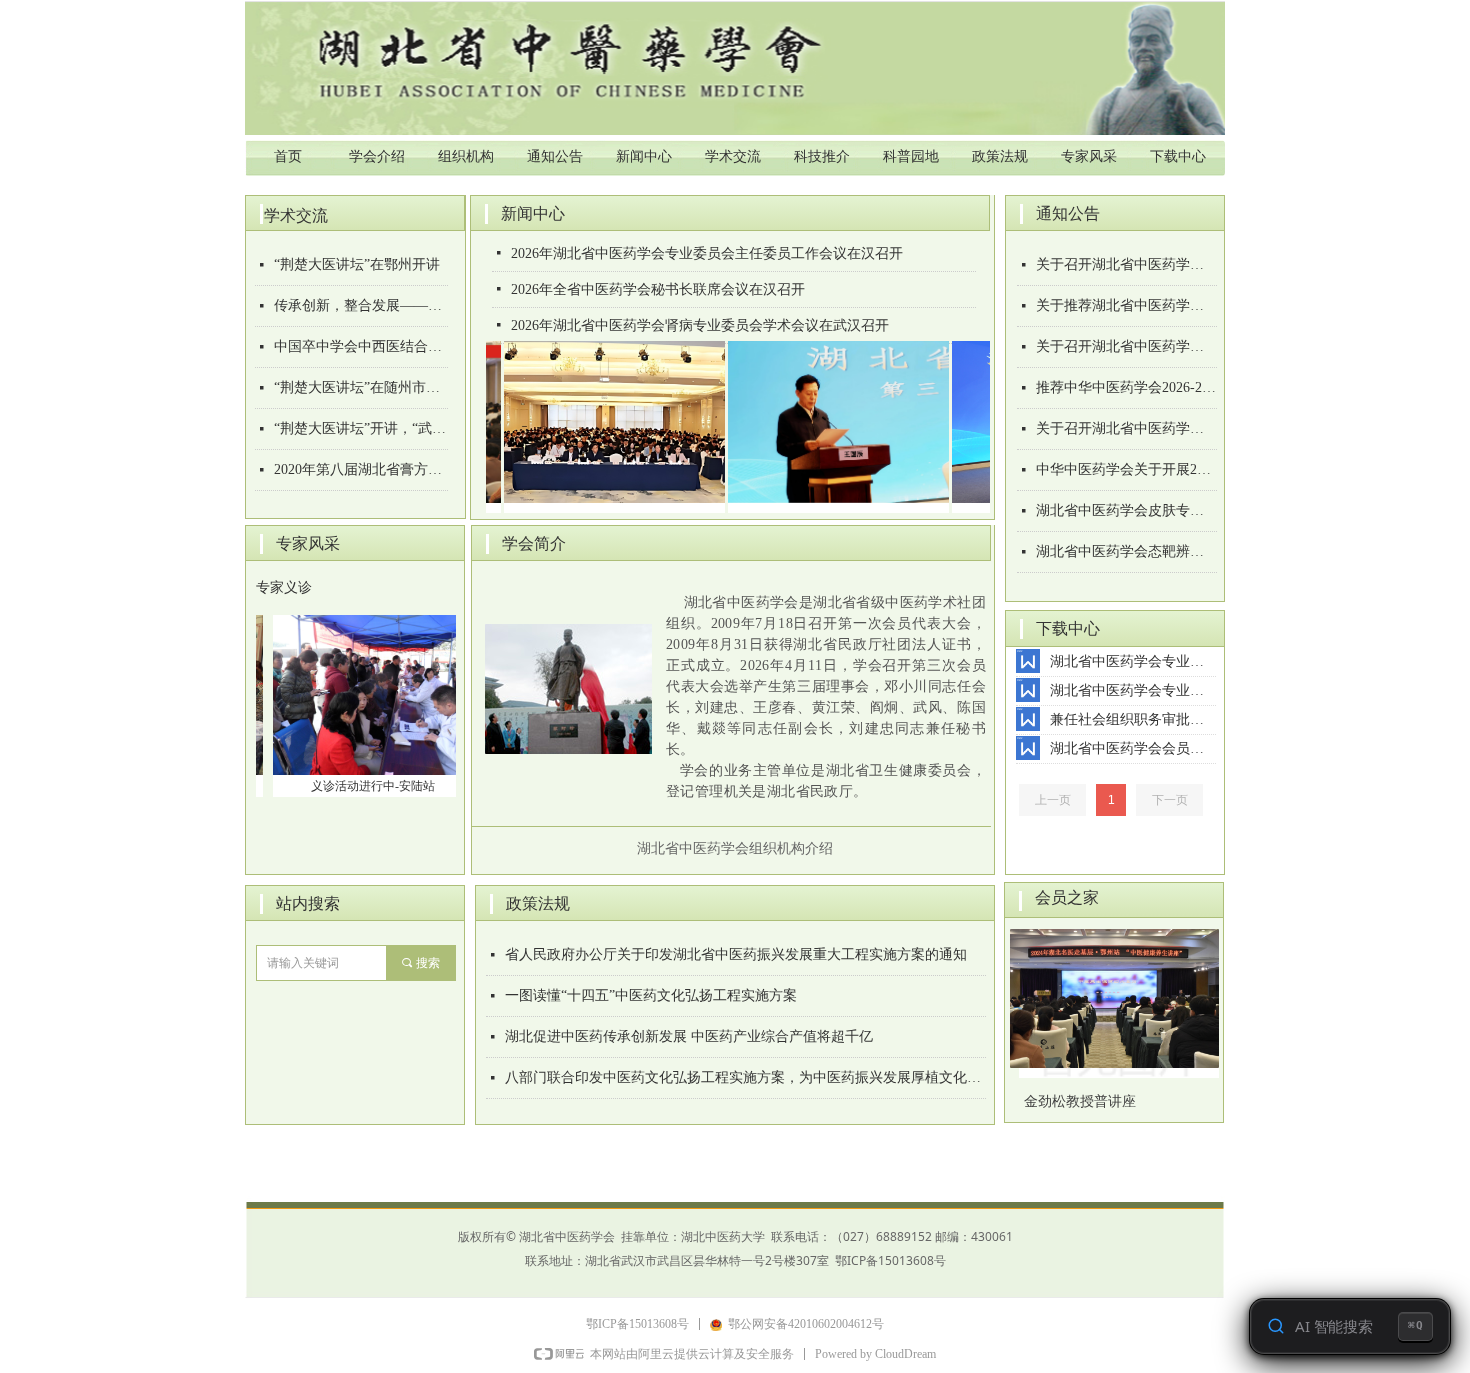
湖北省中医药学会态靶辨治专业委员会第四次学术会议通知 (1126, 551)
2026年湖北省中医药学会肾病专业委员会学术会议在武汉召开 (700, 325)
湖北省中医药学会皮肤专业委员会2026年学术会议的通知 (1126, 510)
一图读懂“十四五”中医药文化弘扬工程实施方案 (651, 995)
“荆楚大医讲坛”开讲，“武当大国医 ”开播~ (361, 428)
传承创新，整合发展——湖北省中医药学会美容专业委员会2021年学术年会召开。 (361, 305)
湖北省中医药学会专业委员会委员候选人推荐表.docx (1133, 661)
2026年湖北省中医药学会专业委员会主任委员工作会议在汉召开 (707, 253)
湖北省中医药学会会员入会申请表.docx (1133, 748)
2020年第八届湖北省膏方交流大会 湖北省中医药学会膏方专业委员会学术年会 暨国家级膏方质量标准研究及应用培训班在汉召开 (361, 469)
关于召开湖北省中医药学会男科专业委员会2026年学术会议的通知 (1126, 346)
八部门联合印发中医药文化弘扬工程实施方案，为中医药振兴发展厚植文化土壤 (745, 1077)
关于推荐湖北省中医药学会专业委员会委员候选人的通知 (1126, 305)
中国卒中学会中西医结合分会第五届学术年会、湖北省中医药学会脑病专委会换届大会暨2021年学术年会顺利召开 (361, 346)
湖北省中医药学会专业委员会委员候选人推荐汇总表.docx (1133, 690)
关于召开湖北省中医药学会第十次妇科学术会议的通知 (1126, 264)
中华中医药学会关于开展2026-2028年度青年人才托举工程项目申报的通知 (1126, 469)
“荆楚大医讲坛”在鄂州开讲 (357, 264)
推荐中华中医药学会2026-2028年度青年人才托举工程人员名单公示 (1126, 387)
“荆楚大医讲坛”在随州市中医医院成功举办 (361, 387)
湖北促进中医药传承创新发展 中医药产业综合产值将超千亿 (689, 1036)
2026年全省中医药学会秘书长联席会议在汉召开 (658, 289)
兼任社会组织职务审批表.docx (1133, 719)
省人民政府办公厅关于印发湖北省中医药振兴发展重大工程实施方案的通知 (736, 954)
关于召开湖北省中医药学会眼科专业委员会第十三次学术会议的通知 (1126, 428)
